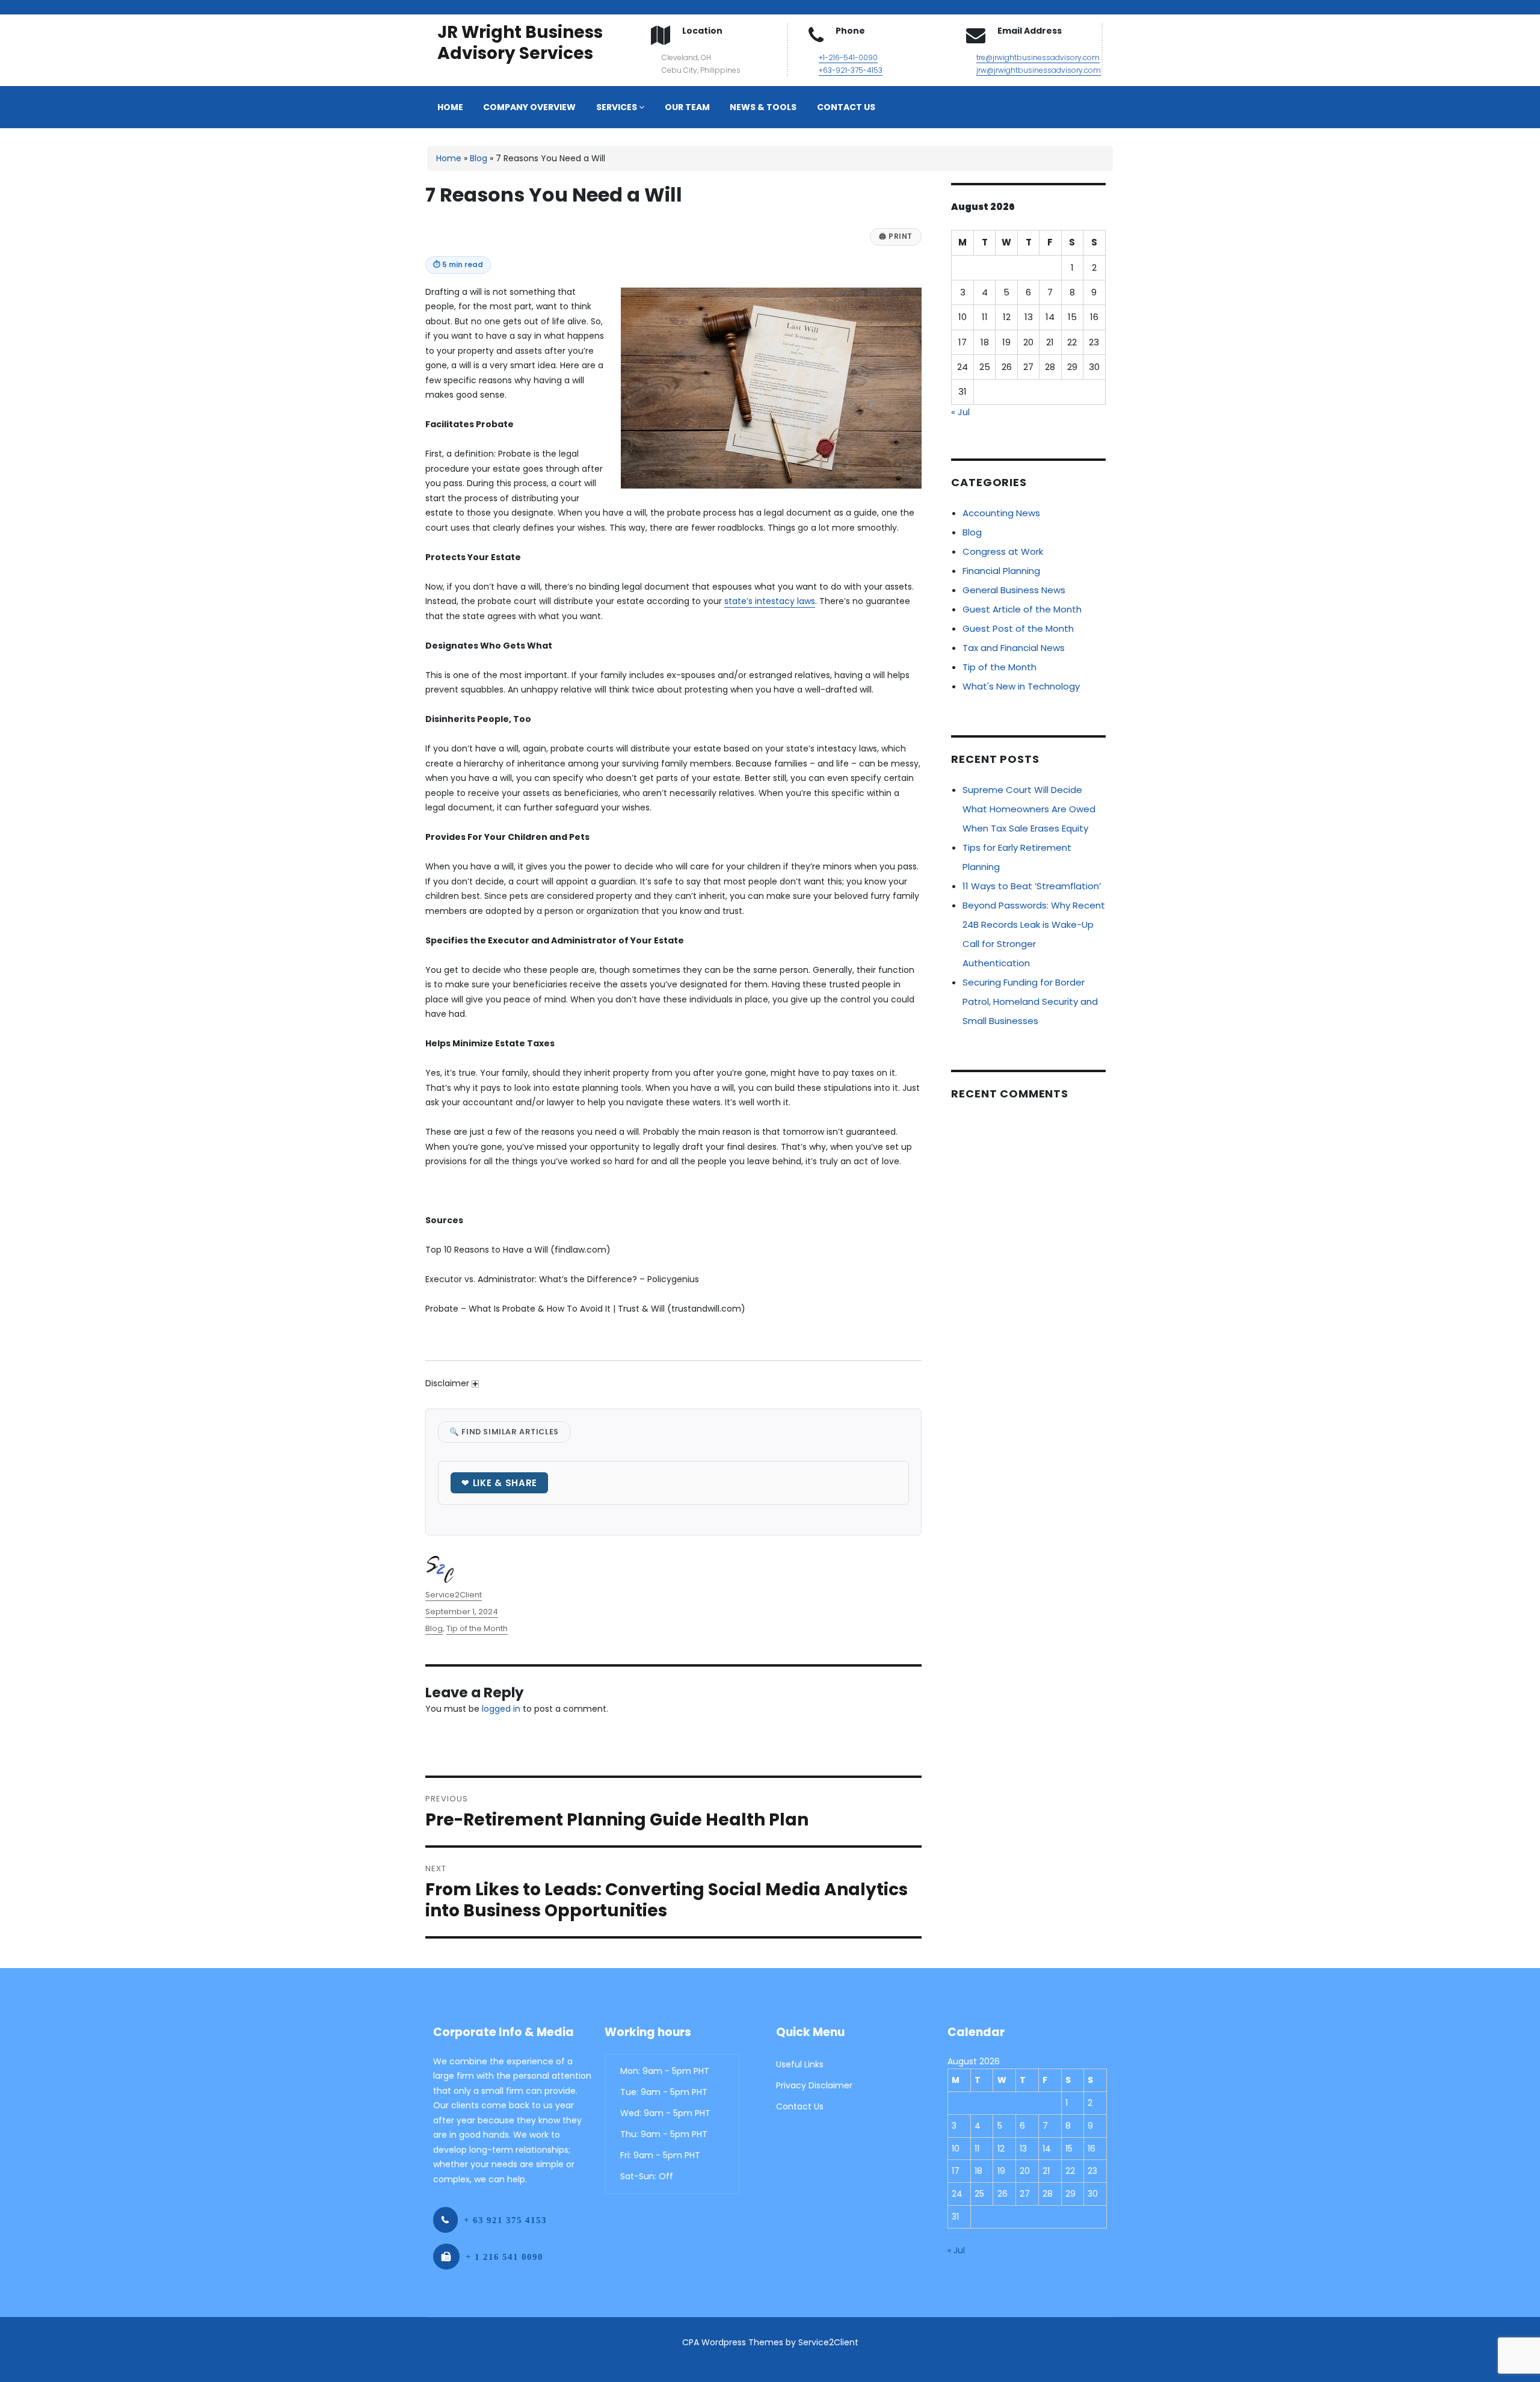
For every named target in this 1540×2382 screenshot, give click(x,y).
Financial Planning (1001, 571)
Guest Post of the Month (1018, 628)
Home (450, 107)
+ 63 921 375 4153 (505, 2220)
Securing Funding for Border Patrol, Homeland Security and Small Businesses (1030, 1001)
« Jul (960, 412)
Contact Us (846, 107)
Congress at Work (1003, 551)
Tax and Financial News (1014, 648)
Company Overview (529, 107)
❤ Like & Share (499, 1483)
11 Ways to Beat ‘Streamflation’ (1032, 886)
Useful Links (800, 2064)
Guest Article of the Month (1022, 609)
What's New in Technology (1021, 686)
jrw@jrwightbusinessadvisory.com (1039, 70)
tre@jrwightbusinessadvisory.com (1038, 57)
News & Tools (763, 107)
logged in (501, 1709)
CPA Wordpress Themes (733, 2342)
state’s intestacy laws (770, 601)
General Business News (1014, 590)
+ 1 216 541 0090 (504, 2257)
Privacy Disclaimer (814, 2085)
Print (896, 236)
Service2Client (454, 1595)
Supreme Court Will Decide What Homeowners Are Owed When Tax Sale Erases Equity (1029, 809)
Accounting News (1001, 513)
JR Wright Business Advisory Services (520, 43)
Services (618, 107)
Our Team (687, 107)
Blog (479, 158)
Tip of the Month (477, 1628)
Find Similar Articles (504, 1432)
